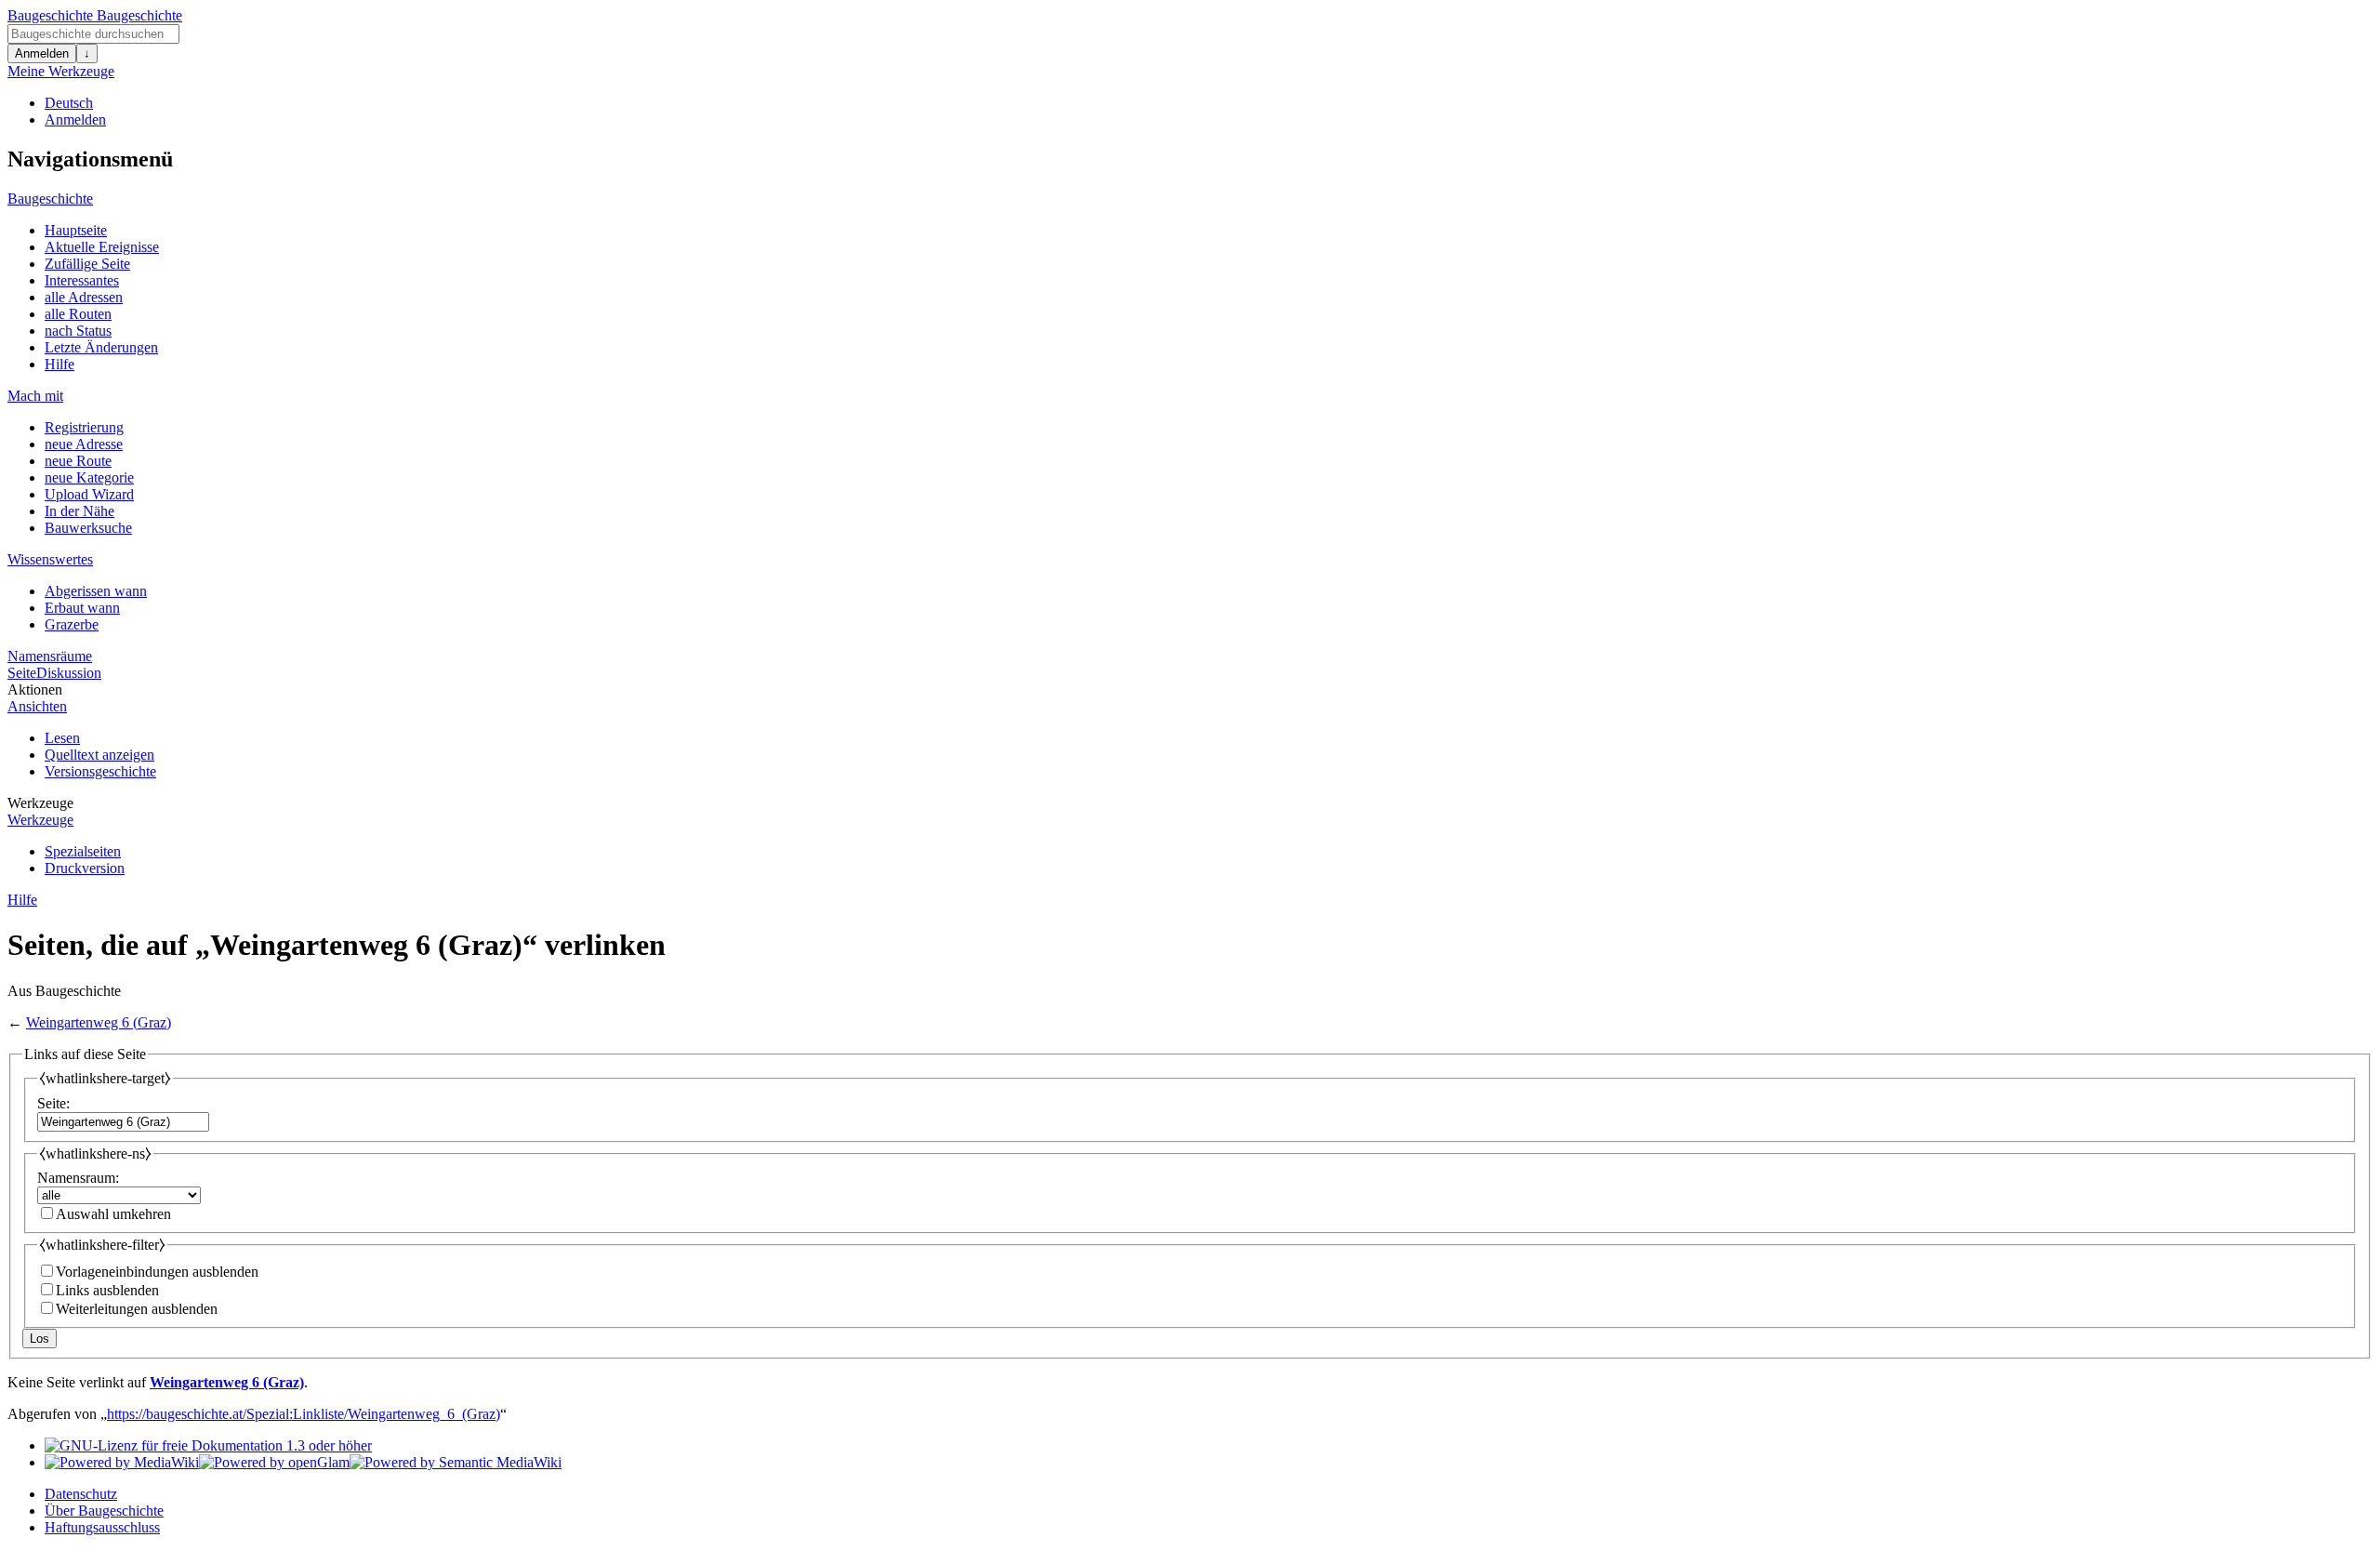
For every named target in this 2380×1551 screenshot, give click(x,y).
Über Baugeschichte (104, 1511)
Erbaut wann (82, 608)
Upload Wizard (89, 494)
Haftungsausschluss (102, 1527)
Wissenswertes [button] (50, 559)
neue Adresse (84, 444)
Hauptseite (76, 230)
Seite (22, 673)
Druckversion (85, 868)
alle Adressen (84, 297)
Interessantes (82, 280)
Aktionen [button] (35, 689)
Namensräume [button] (50, 656)
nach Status (78, 331)
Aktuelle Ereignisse (102, 247)
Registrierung (84, 427)
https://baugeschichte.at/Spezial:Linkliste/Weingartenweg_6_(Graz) (304, 1414)
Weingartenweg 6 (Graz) (99, 1022)
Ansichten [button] (37, 706)
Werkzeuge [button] (40, 803)
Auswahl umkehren (113, 1214)
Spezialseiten (83, 851)
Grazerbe (72, 624)
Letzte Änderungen (101, 347)
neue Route (78, 461)
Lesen (62, 738)
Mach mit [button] (35, 396)
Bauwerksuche (88, 528)
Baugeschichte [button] (50, 199)
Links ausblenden (107, 1290)
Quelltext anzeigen (99, 755)
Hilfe (59, 364)
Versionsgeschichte (100, 771)
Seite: (53, 1103)
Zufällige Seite (87, 264)
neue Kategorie (89, 477)
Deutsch (69, 103)
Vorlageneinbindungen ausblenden (157, 1272)
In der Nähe (79, 511)
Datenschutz (81, 1494)
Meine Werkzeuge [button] (61, 71)
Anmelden (42, 53)
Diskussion (69, 673)
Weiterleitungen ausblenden (137, 1309)
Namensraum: (78, 1178)
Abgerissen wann (96, 591)
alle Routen (78, 314)
